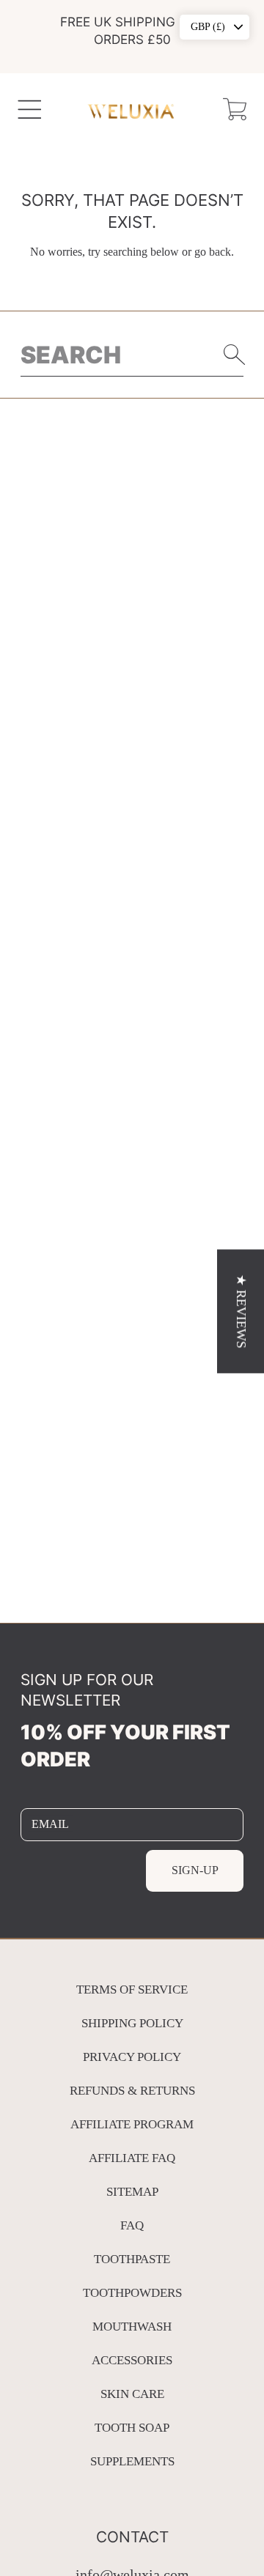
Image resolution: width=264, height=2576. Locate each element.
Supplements (132, 2461)
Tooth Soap (132, 2428)
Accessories (132, 2360)
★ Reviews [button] (241, 1311)
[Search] (235, 355)
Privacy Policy (132, 2057)
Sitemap (132, 2192)
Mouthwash (132, 2327)
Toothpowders (132, 2293)
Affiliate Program (132, 2124)
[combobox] (132, 355)
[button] (30, 110)
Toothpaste (132, 2259)
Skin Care (132, 2394)
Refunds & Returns (132, 2091)
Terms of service (132, 1990)
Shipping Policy (132, 2023)
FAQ (132, 2225)
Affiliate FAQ (132, 2158)
